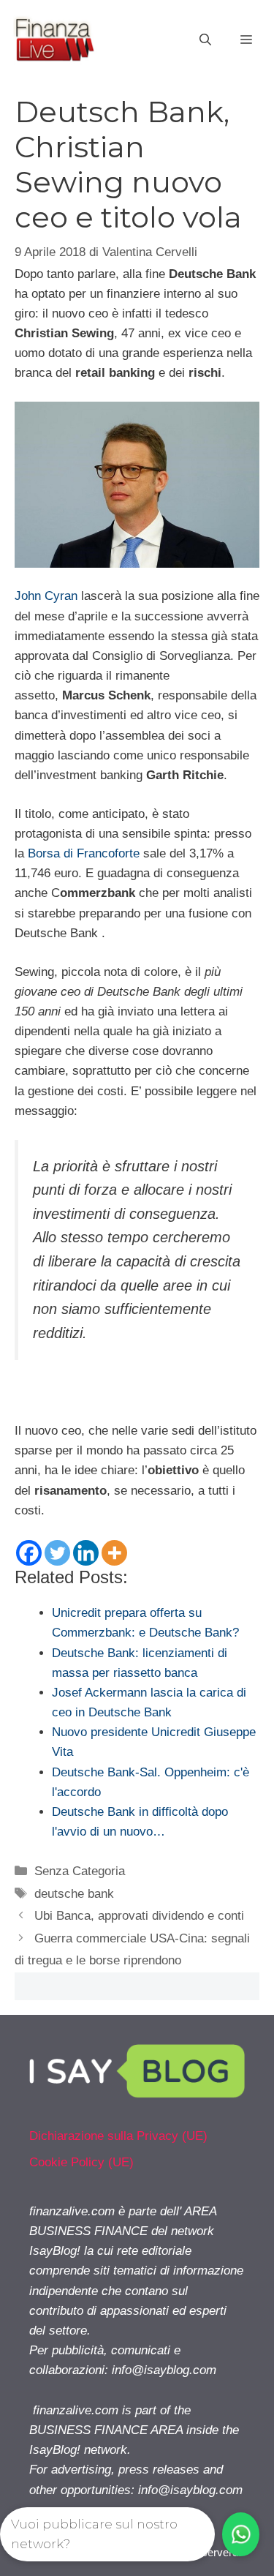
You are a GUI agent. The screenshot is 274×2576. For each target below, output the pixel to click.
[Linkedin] (86, 1553)
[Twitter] (57, 1553)
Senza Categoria (80, 1871)
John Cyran (46, 596)
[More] (114, 1553)
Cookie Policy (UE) (81, 2162)
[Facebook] (29, 1553)
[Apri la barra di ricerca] (205, 40)
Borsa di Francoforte (84, 853)
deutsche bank (74, 1894)
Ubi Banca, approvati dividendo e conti (139, 1916)
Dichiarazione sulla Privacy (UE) (118, 2136)
